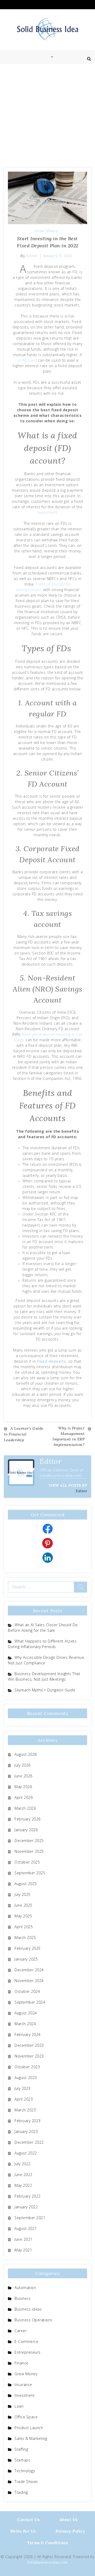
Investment (25, 2395)
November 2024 (29, 1981)
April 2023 (24, 2099)
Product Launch (29, 2428)
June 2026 (23, 1776)
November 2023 (29, 2056)
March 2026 (25, 1808)
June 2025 (23, 1905)
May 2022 (23, 2185)
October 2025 (27, 1862)
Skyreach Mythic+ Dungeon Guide (45, 1690)
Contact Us (28, 2519)
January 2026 (26, 1830)
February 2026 (28, 1819)
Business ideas (28, 2309)
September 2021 (30, 2218)
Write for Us (23, 2531)
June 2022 (23, 2175)
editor (32, 256)
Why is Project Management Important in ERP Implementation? (68, 1436)
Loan (19, 2406)
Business (23, 2298)
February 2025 (28, 1948)
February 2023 (28, 2121)
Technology (25, 2471)
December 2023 (29, 2045)
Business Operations (34, 2320)
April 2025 (24, 1927)
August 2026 (26, 1754)
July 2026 (23, 1765)
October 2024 (27, 1991)
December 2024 (29, 1970)
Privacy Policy (70, 2531)
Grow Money (46, 231)
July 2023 (23, 2088)
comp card (27, 360)
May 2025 (23, 1916)
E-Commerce (26, 2341)
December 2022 (29, 2142)
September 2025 (30, 1873)
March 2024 (25, 2024)
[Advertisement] (47, 114)
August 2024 (26, 2013)
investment (47, 512)
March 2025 (25, 1938)
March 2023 (25, 2110)
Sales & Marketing (31, 2438)
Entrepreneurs (28, 2352)
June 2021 (23, 2239)
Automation (25, 2288)
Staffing (21, 2449)
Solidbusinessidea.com (47, 2562)
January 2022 (26, 2207)
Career (21, 2331)
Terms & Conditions (47, 2543)
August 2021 (26, 2228)
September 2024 (30, 2002)
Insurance (23, 2385)
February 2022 (28, 2196)
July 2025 (23, 1894)
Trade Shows (26, 2482)
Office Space (26, 2417)
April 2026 (24, 1797)
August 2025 (26, 1884)
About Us (69, 2519)
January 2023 (26, 2131)
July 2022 (23, 2164)
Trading (21, 2492)
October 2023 (27, 2067)
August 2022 (26, 2153)
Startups (22, 2460)
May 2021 (23, 2250)
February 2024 (28, 2034)
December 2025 (29, 1841)
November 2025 (29, 1851)
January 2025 (26, 1959)
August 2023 (26, 2078)
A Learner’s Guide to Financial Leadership (24, 1434)
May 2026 (23, 1787)
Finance (22, 2363)
